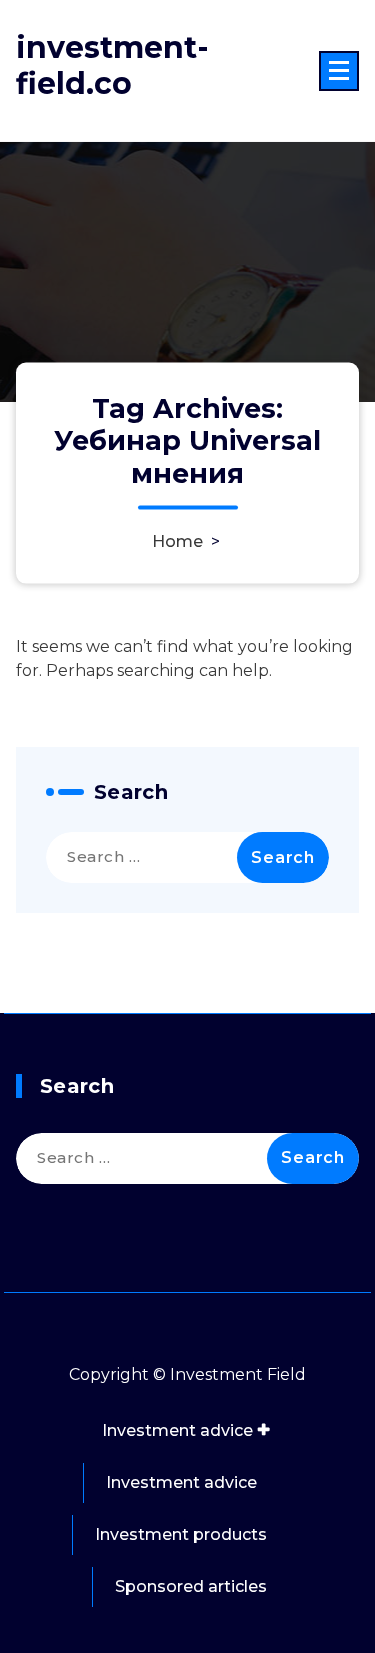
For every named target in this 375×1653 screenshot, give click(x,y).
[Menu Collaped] (339, 71)
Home (177, 540)
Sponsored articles (191, 1586)
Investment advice (177, 1430)
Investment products (181, 1534)
